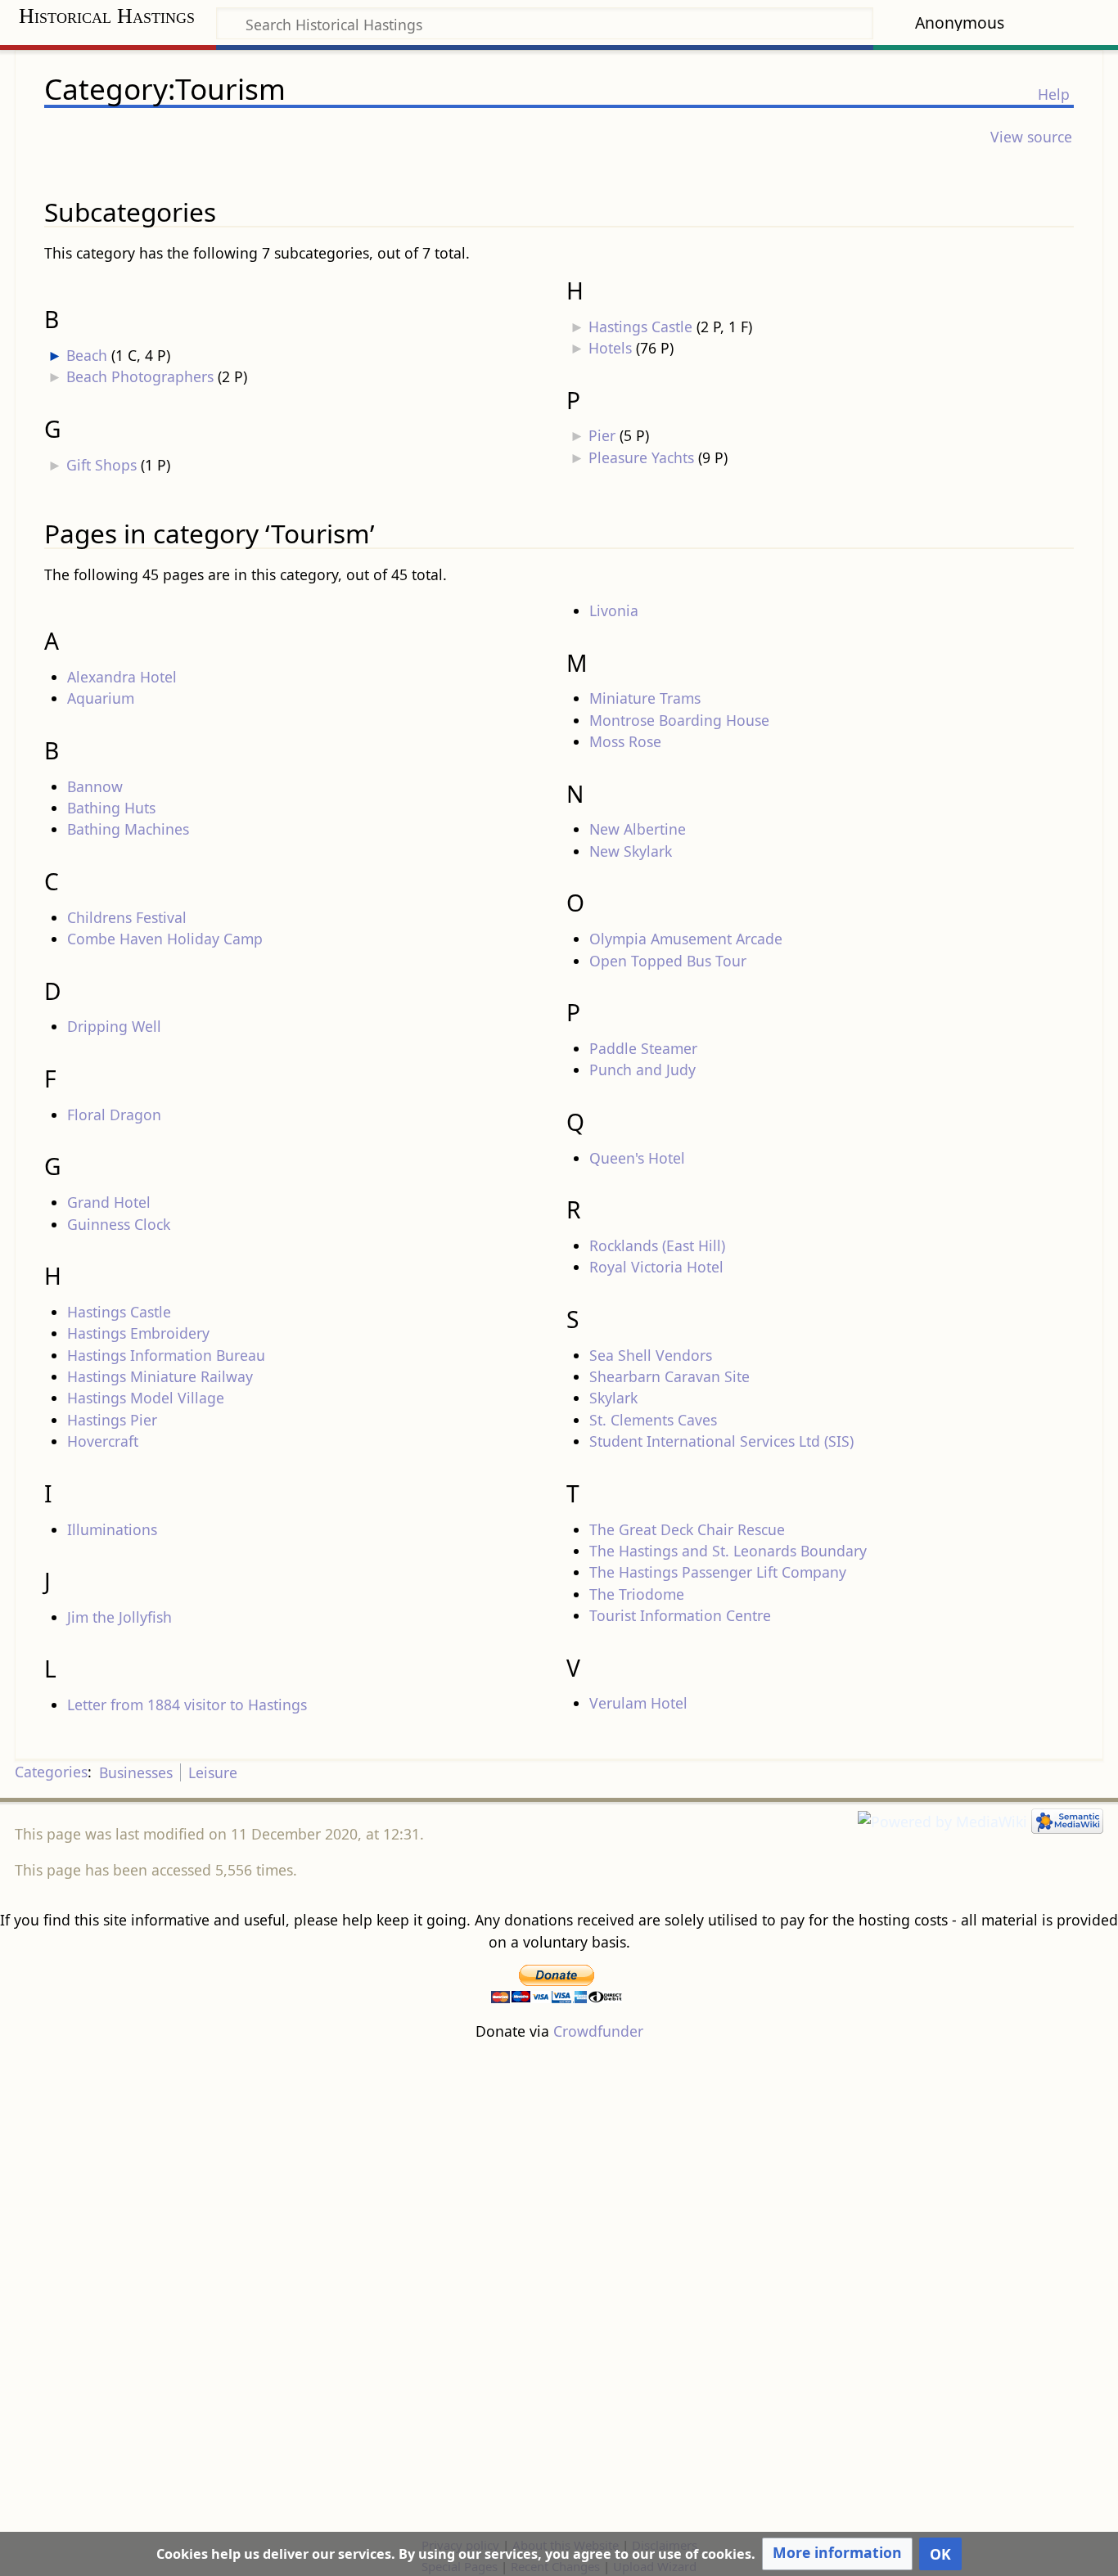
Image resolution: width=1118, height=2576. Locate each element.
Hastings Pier (112, 1420)
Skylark (613, 1398)
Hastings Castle (640, 327)
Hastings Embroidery (138, 1333)
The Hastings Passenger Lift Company (718, 1572)
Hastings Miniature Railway (160, 1376)
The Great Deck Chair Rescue (687, 1529)
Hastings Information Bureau (166, 1355)
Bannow (95, 786)
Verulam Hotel (638, 1703)
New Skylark (631, 851)
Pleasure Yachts (641, 457)
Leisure (213, 1772)
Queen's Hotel (637, 1158)
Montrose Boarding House (679, 720)
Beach (87, 355)
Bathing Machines (128, 829)
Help (1054, 94)
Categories (51, 1772)
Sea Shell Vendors (651, 1355)
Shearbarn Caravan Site (669, 1376)
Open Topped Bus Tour (668, 961)
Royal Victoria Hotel (656, 1267)
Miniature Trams (645, 698)
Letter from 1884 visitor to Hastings (187, 1705)
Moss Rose (625, 741)
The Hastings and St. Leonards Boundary (728, 1551)
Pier (602, 435)
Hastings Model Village (146, 1398)
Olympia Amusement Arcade (686, 939)
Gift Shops (101, 465)
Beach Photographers (140, 376)
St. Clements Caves (653, 1420)
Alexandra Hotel (122, 677)
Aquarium (101, 698)
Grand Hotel (109, 1202)
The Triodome (637, 1594)
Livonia (614, 610)
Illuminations (112, 1529)
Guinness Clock (119, 1224)
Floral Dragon (114, 1115)
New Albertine (638, 829)
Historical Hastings (107, 16)
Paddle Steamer (643, 1048)
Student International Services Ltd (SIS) (721, 1441)
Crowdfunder (598, 2031)
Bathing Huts (111, 808)
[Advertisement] (559, 2288)
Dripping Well (114, 1026)
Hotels (610, 348)
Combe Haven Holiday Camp (165, 939)
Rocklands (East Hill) (657, 1245)
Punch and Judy (642, 1070)
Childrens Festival (127, 917)
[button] (837, 2554)
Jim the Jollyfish (119, 1617)
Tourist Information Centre (680, 1615)
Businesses (136, 1772)
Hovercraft (103, 1441)
